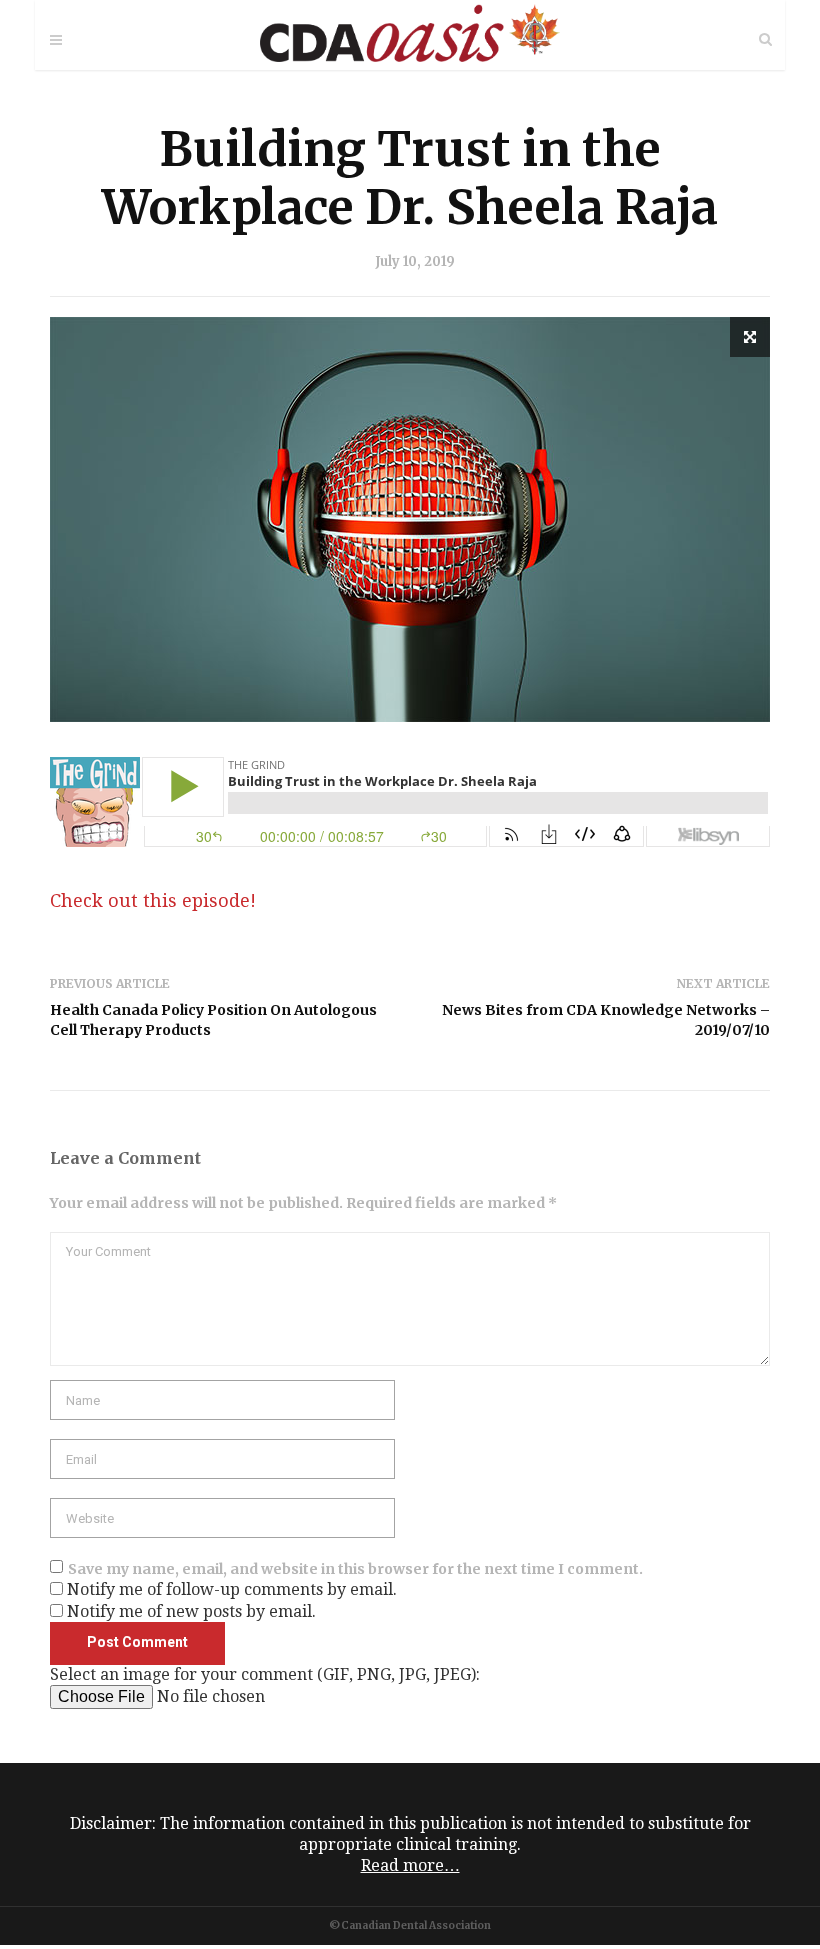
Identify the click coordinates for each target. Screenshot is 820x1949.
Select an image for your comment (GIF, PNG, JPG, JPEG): (265, 1674)
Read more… (410, 1865)
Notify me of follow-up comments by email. (232, 1589)
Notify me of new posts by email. (191, 1611)
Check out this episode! (153, 900)
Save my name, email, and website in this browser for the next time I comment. (355, 1569)
